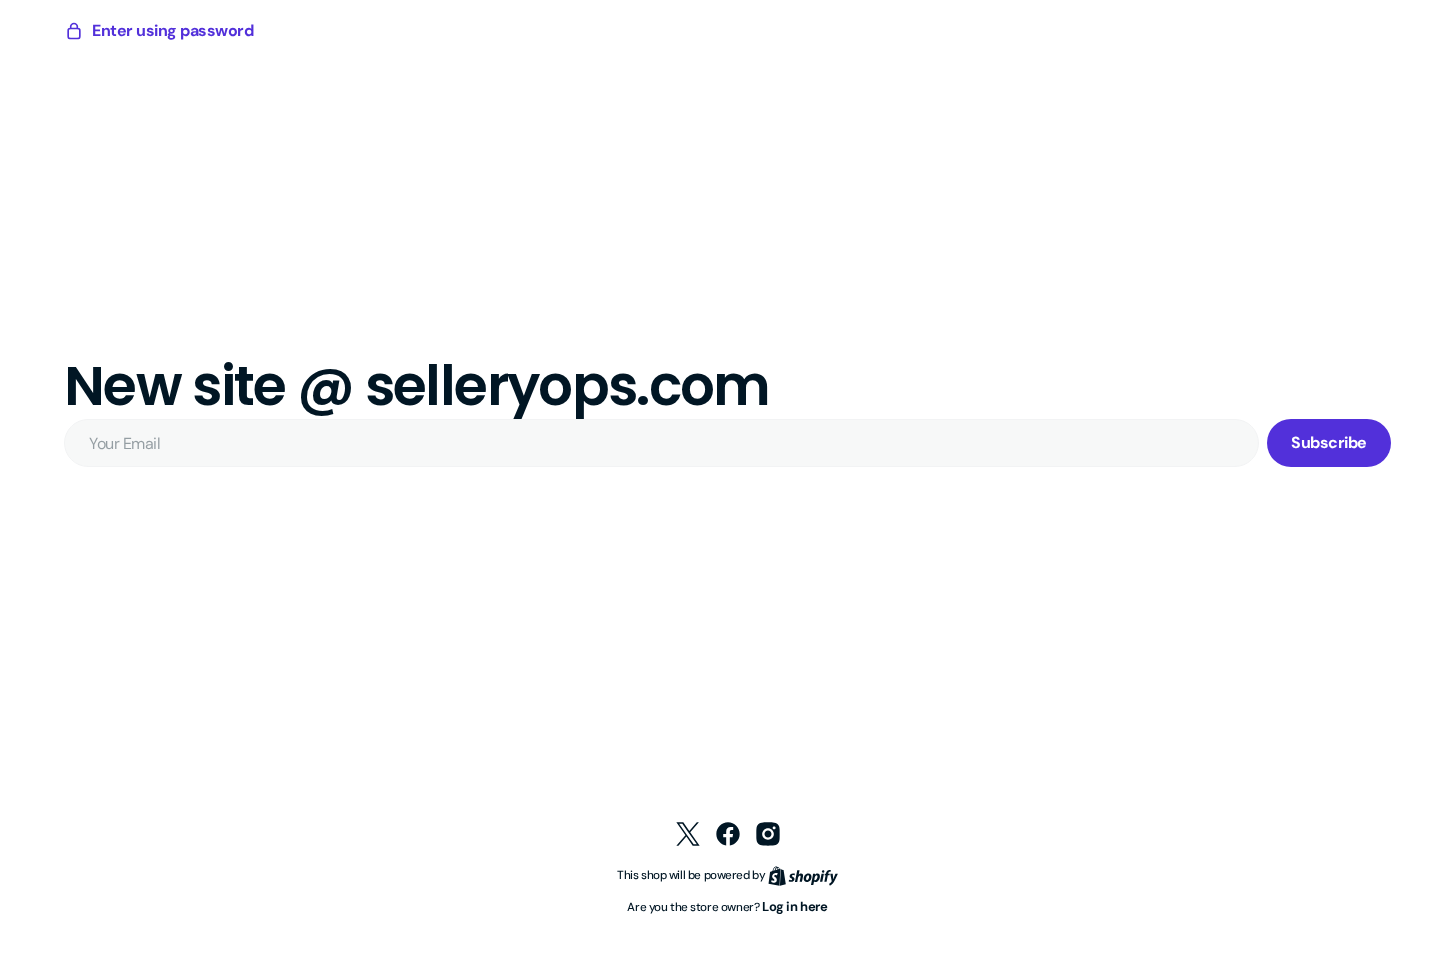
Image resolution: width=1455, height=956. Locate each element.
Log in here (795, 906)
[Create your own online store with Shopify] (803, 874)
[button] (158, 31)
